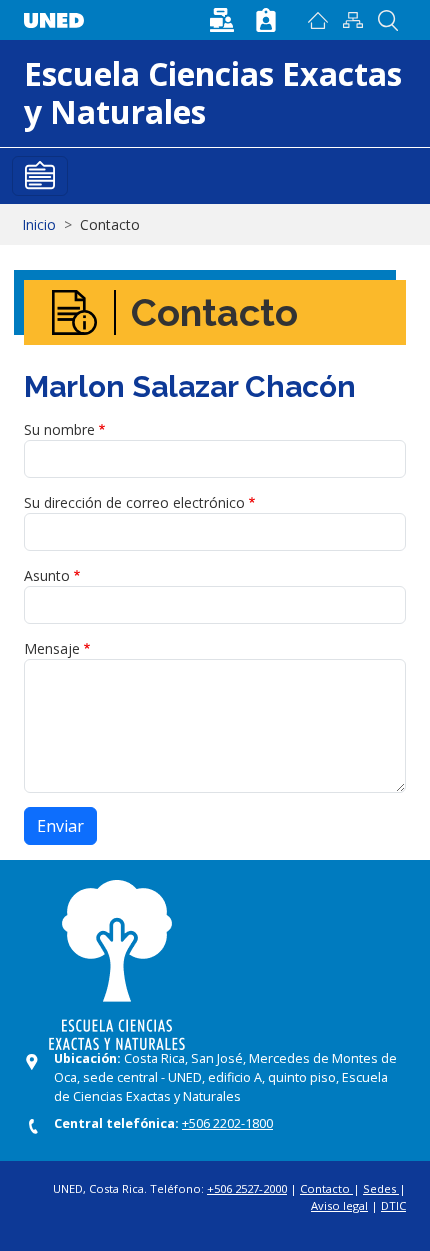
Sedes (381, 1188)
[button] (224, 18)
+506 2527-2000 (247, 1188)
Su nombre (59, 429)
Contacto (326, 1188)
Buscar (388, 20)
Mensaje (52, 648)
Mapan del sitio (353, 20)
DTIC (393, 1205)
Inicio (318, 20)
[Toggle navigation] (40, 176)
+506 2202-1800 (227, 1123)
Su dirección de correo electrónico (134, 502)
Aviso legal (339, 1205)
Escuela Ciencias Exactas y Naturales (213, 92)
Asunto (47, 575)
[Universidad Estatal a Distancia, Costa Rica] (59, 16)
